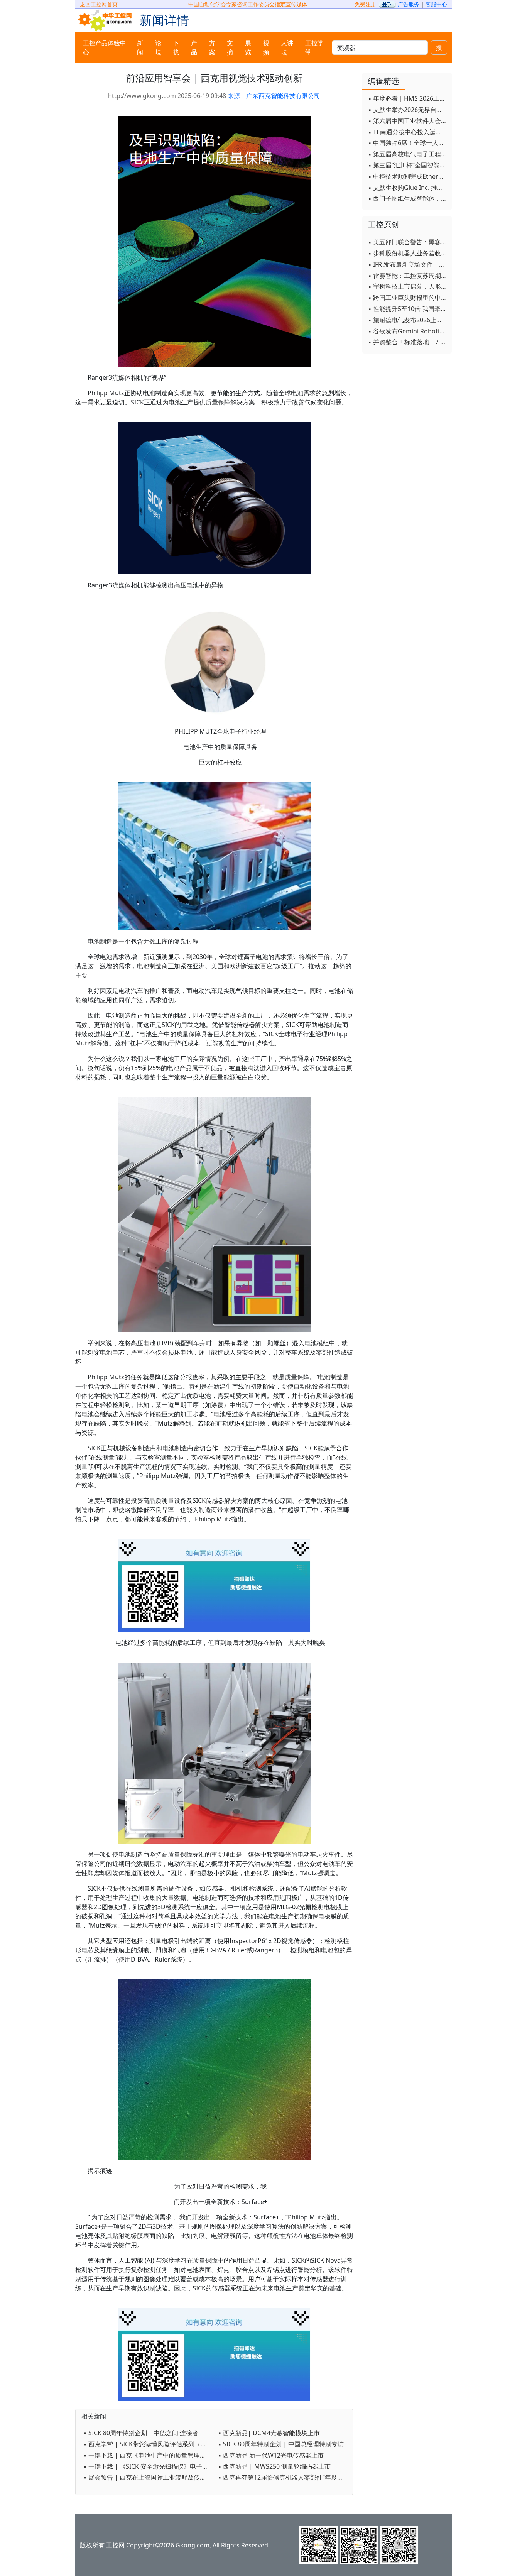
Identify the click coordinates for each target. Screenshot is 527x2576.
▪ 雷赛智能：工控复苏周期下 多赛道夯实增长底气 (408, 276)
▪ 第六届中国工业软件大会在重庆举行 (408, 121)
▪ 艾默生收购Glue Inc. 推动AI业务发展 (408, 188)
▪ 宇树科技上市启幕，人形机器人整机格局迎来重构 (408, 286)
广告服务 (409, 4)
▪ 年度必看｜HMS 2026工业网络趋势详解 (408, 98)
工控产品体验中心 (105, 47)
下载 (176, 47)
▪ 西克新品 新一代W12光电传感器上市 (271, 2455)
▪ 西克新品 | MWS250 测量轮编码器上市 (274, 2466)
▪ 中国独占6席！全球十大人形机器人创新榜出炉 (408, 143)
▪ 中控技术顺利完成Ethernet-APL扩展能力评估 (408, 176)
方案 (212, 47)
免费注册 (365, 4)
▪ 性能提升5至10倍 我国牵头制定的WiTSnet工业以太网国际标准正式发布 (408, 309)
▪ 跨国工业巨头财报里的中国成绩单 (408, 298)
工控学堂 (314, 47)
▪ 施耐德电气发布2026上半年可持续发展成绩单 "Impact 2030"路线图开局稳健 (408, 320)
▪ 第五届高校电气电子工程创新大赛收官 (408, 154)
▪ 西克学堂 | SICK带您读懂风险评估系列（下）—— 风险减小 (149, 2444)
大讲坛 (287, 47)
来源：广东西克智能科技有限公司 (274, 96)
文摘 (230, 47)
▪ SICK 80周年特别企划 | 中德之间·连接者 (141, 2433)
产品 (194, 47)
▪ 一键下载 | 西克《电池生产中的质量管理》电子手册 (149, 2455)
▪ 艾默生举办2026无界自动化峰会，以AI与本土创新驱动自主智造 (408, 110)
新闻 (140, 47)
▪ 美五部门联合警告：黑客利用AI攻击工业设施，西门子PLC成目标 (408, 242)
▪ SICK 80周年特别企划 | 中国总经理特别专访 (281, 2444)
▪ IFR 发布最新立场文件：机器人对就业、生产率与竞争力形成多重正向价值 (408, 264)
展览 (248, 47)
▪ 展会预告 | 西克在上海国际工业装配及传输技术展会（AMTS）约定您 (149, 2477)
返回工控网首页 (99, 4)
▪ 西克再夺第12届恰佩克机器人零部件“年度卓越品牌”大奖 (283, 2477)
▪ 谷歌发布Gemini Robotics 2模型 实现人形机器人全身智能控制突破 (408, 331)
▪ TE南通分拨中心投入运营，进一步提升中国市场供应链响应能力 (408, 132)
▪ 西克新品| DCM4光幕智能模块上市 (269, 2433)
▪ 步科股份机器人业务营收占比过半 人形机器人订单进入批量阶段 (408, 253)
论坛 (158, 47)
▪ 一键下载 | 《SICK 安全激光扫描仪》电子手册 (149, 2466)
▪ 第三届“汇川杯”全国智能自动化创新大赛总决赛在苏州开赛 (408, 165)
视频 (266, 47)
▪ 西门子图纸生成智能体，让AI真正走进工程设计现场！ (408, 198)
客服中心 (436, 4)
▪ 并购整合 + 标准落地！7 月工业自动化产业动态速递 (408, 342)
